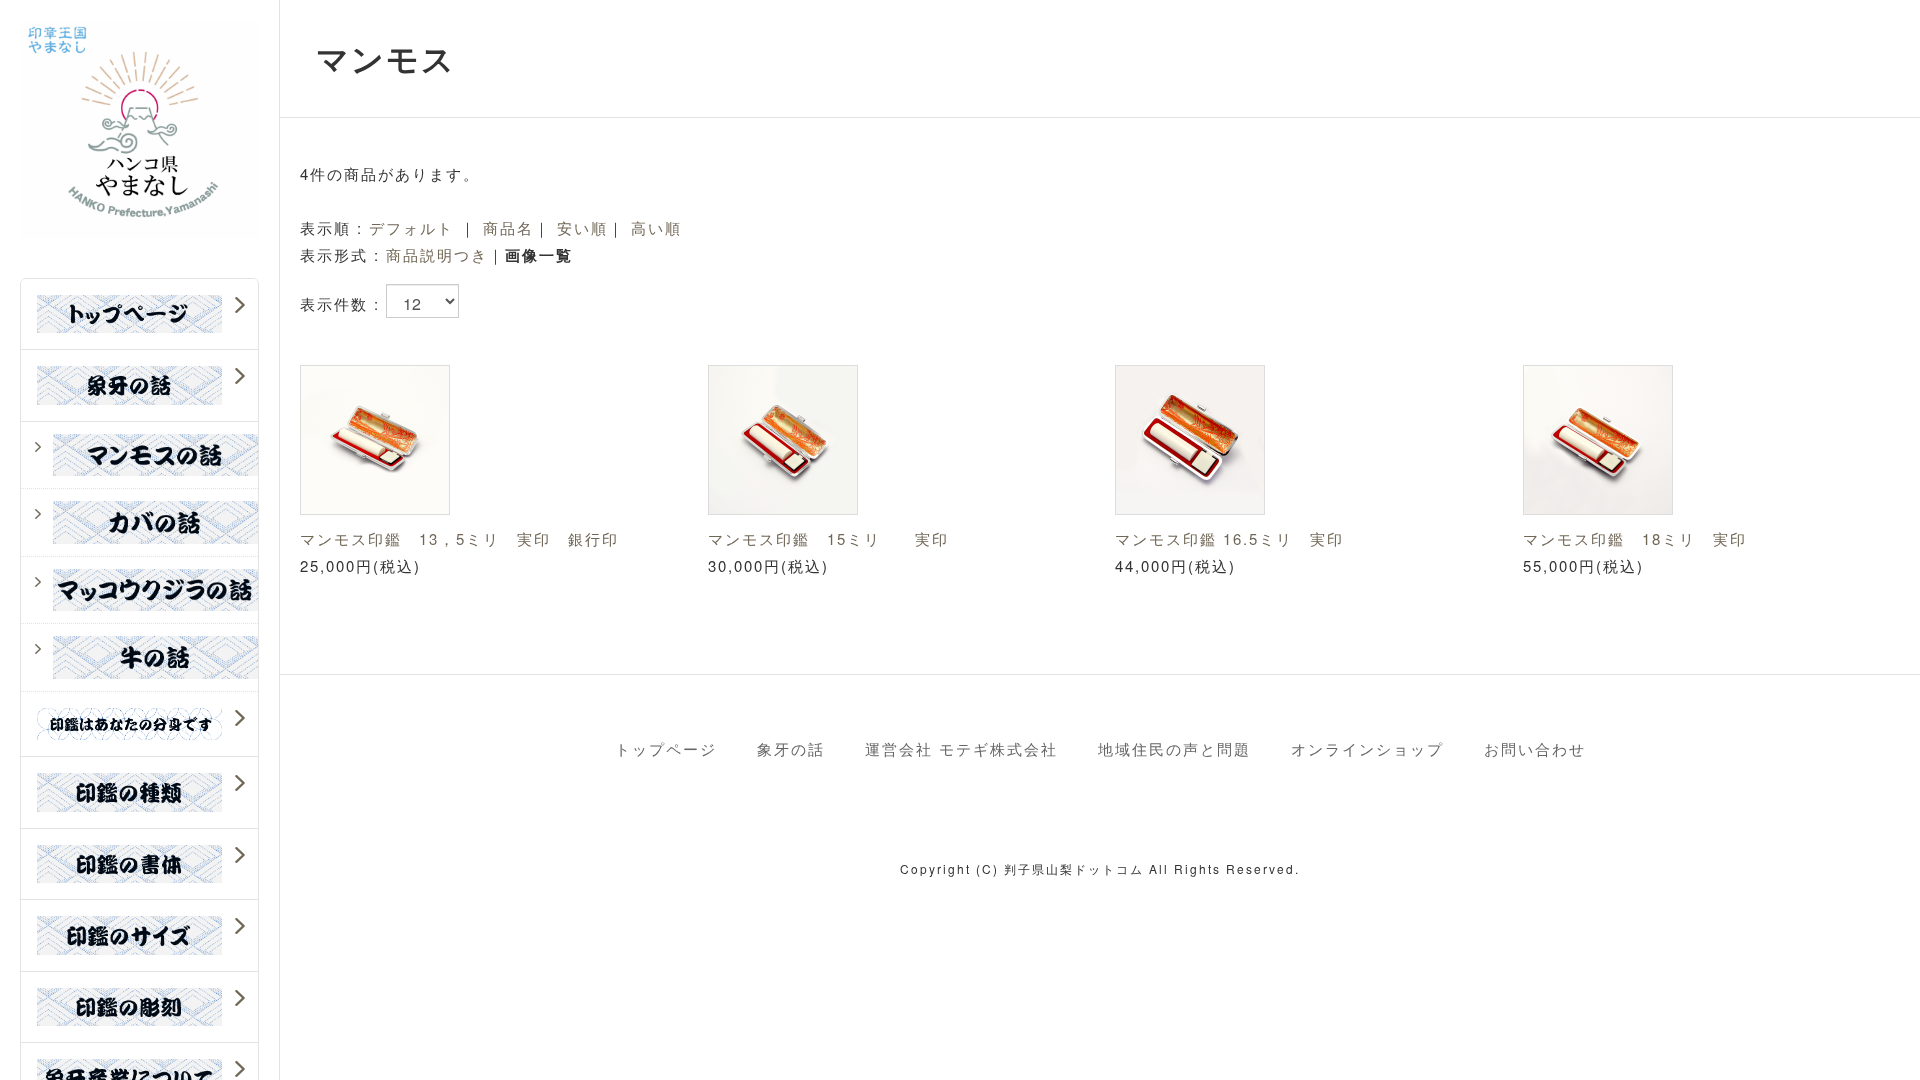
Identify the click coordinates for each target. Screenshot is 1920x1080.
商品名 (508, 227)
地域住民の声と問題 (1174, 748)
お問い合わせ (1535, 748)
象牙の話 (791, 748)
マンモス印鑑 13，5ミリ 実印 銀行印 (459, 538)
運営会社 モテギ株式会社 (961, 748)
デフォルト (411, 227)
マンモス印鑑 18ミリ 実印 (1635, 538)
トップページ (666, 748)
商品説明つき (437, 254)
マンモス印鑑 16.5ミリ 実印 (1229, 538)
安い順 (582, 227)
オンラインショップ (1367, 748)
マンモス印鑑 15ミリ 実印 (828, 538)
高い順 (656, 227)
